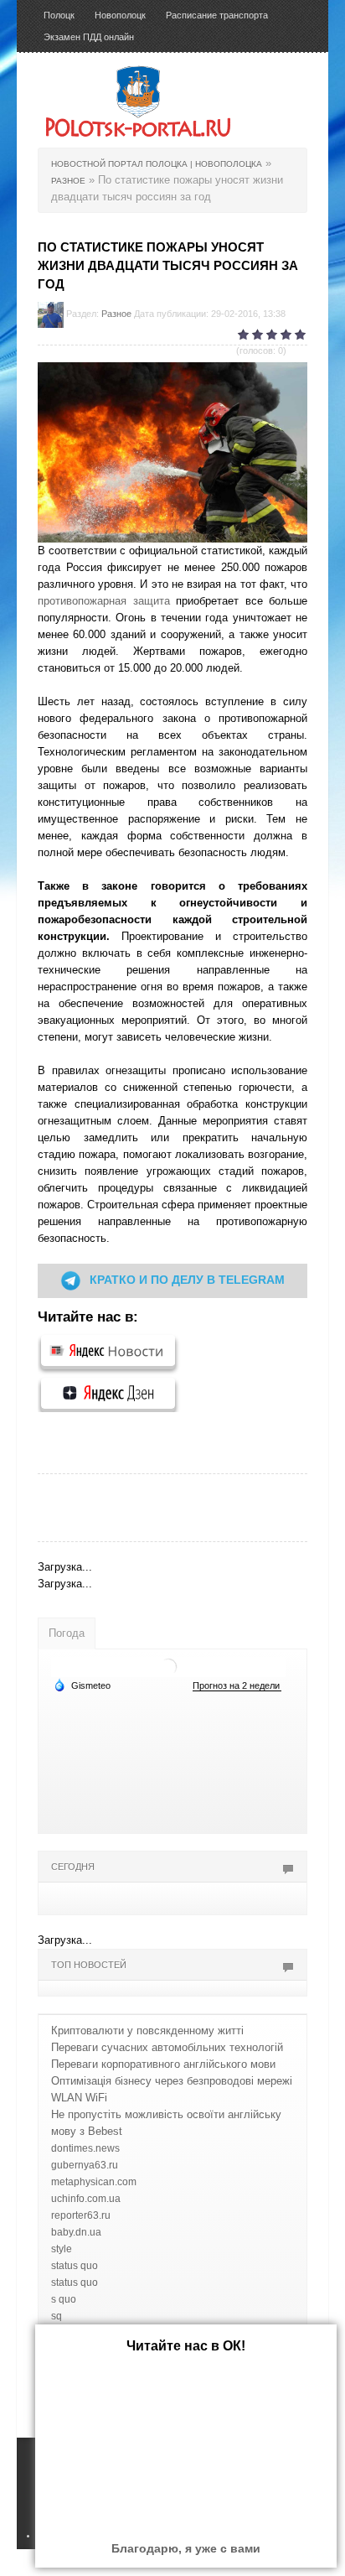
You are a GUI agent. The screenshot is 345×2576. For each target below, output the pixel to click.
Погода (67, 1633)
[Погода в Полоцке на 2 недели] (237, 1686)
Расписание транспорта (217, 15)
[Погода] (82, 1685)
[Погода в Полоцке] (168, 1666)
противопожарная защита (104, 601)
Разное (116, 314)
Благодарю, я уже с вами (186, 2548)
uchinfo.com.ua (86, 2199)
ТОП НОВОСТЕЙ (89, 1965)
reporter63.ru (81, 2215)
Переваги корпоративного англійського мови (163, 2064)
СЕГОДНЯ (73, 1867)
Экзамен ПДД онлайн (89, 37)
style (62, 2249)
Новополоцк (120, 15)
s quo (64, 2299)
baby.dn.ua (76, 2232)
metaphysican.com (94, 2182)
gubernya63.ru (85, 2165)
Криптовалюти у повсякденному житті (147, 2031)
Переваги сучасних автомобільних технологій (167, 2047)
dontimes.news (85, 2148)
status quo (75, 2266)
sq (57, 2316)
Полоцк (59, 15)
